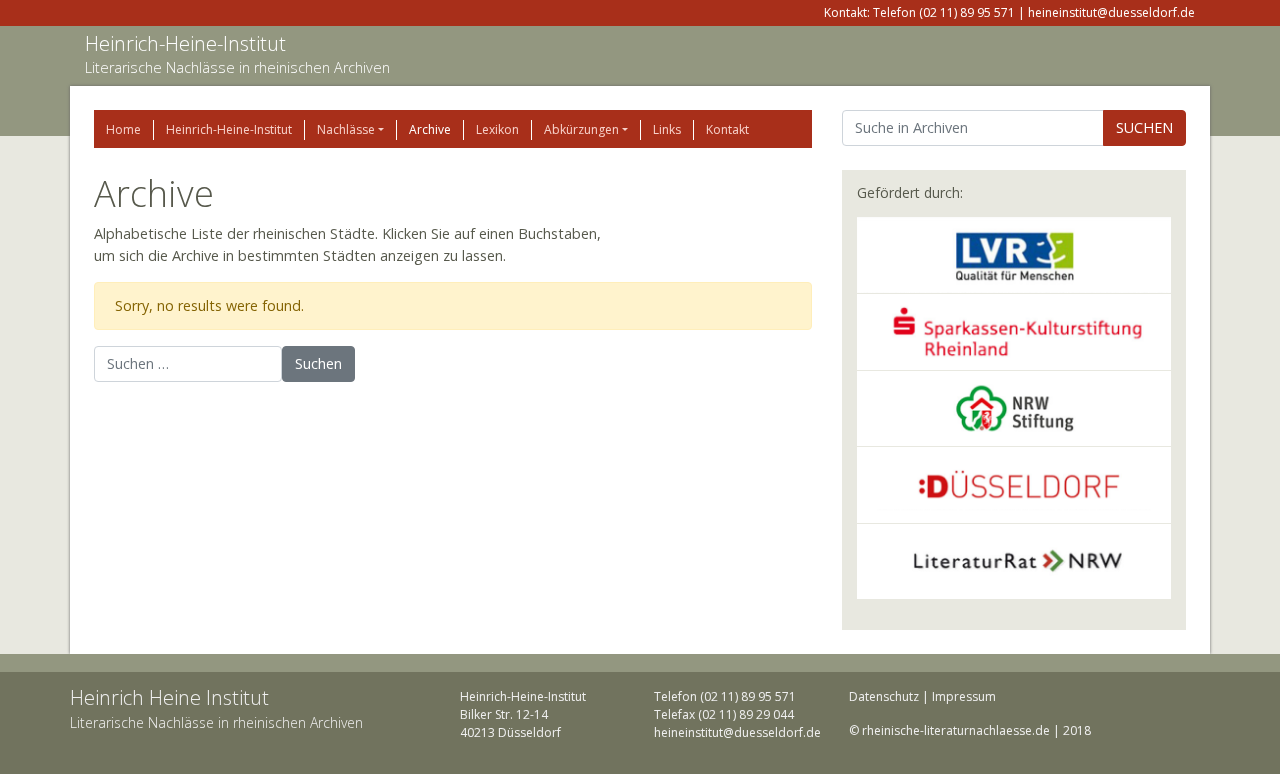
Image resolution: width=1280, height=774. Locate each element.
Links (667, 129)
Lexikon (497, 129)
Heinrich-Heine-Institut (185, 43)
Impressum (964, 696)
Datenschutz (884, 696)
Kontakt (727, 129)
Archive (430, 129)
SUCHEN (1144, 127)
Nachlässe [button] (346, 129)
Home (123, 129)
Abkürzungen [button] (581, 129)
